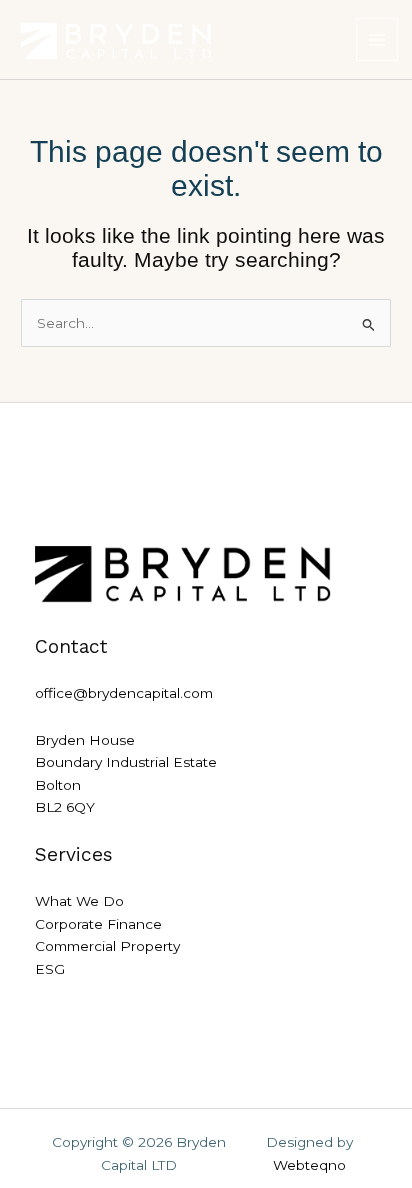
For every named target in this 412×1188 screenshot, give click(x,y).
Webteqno (309, 1165)
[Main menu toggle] (377, 39)
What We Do (79, 901)
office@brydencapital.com (124, 693)
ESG (50, 969)
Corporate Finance (98, 924)
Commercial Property (107, 946)
